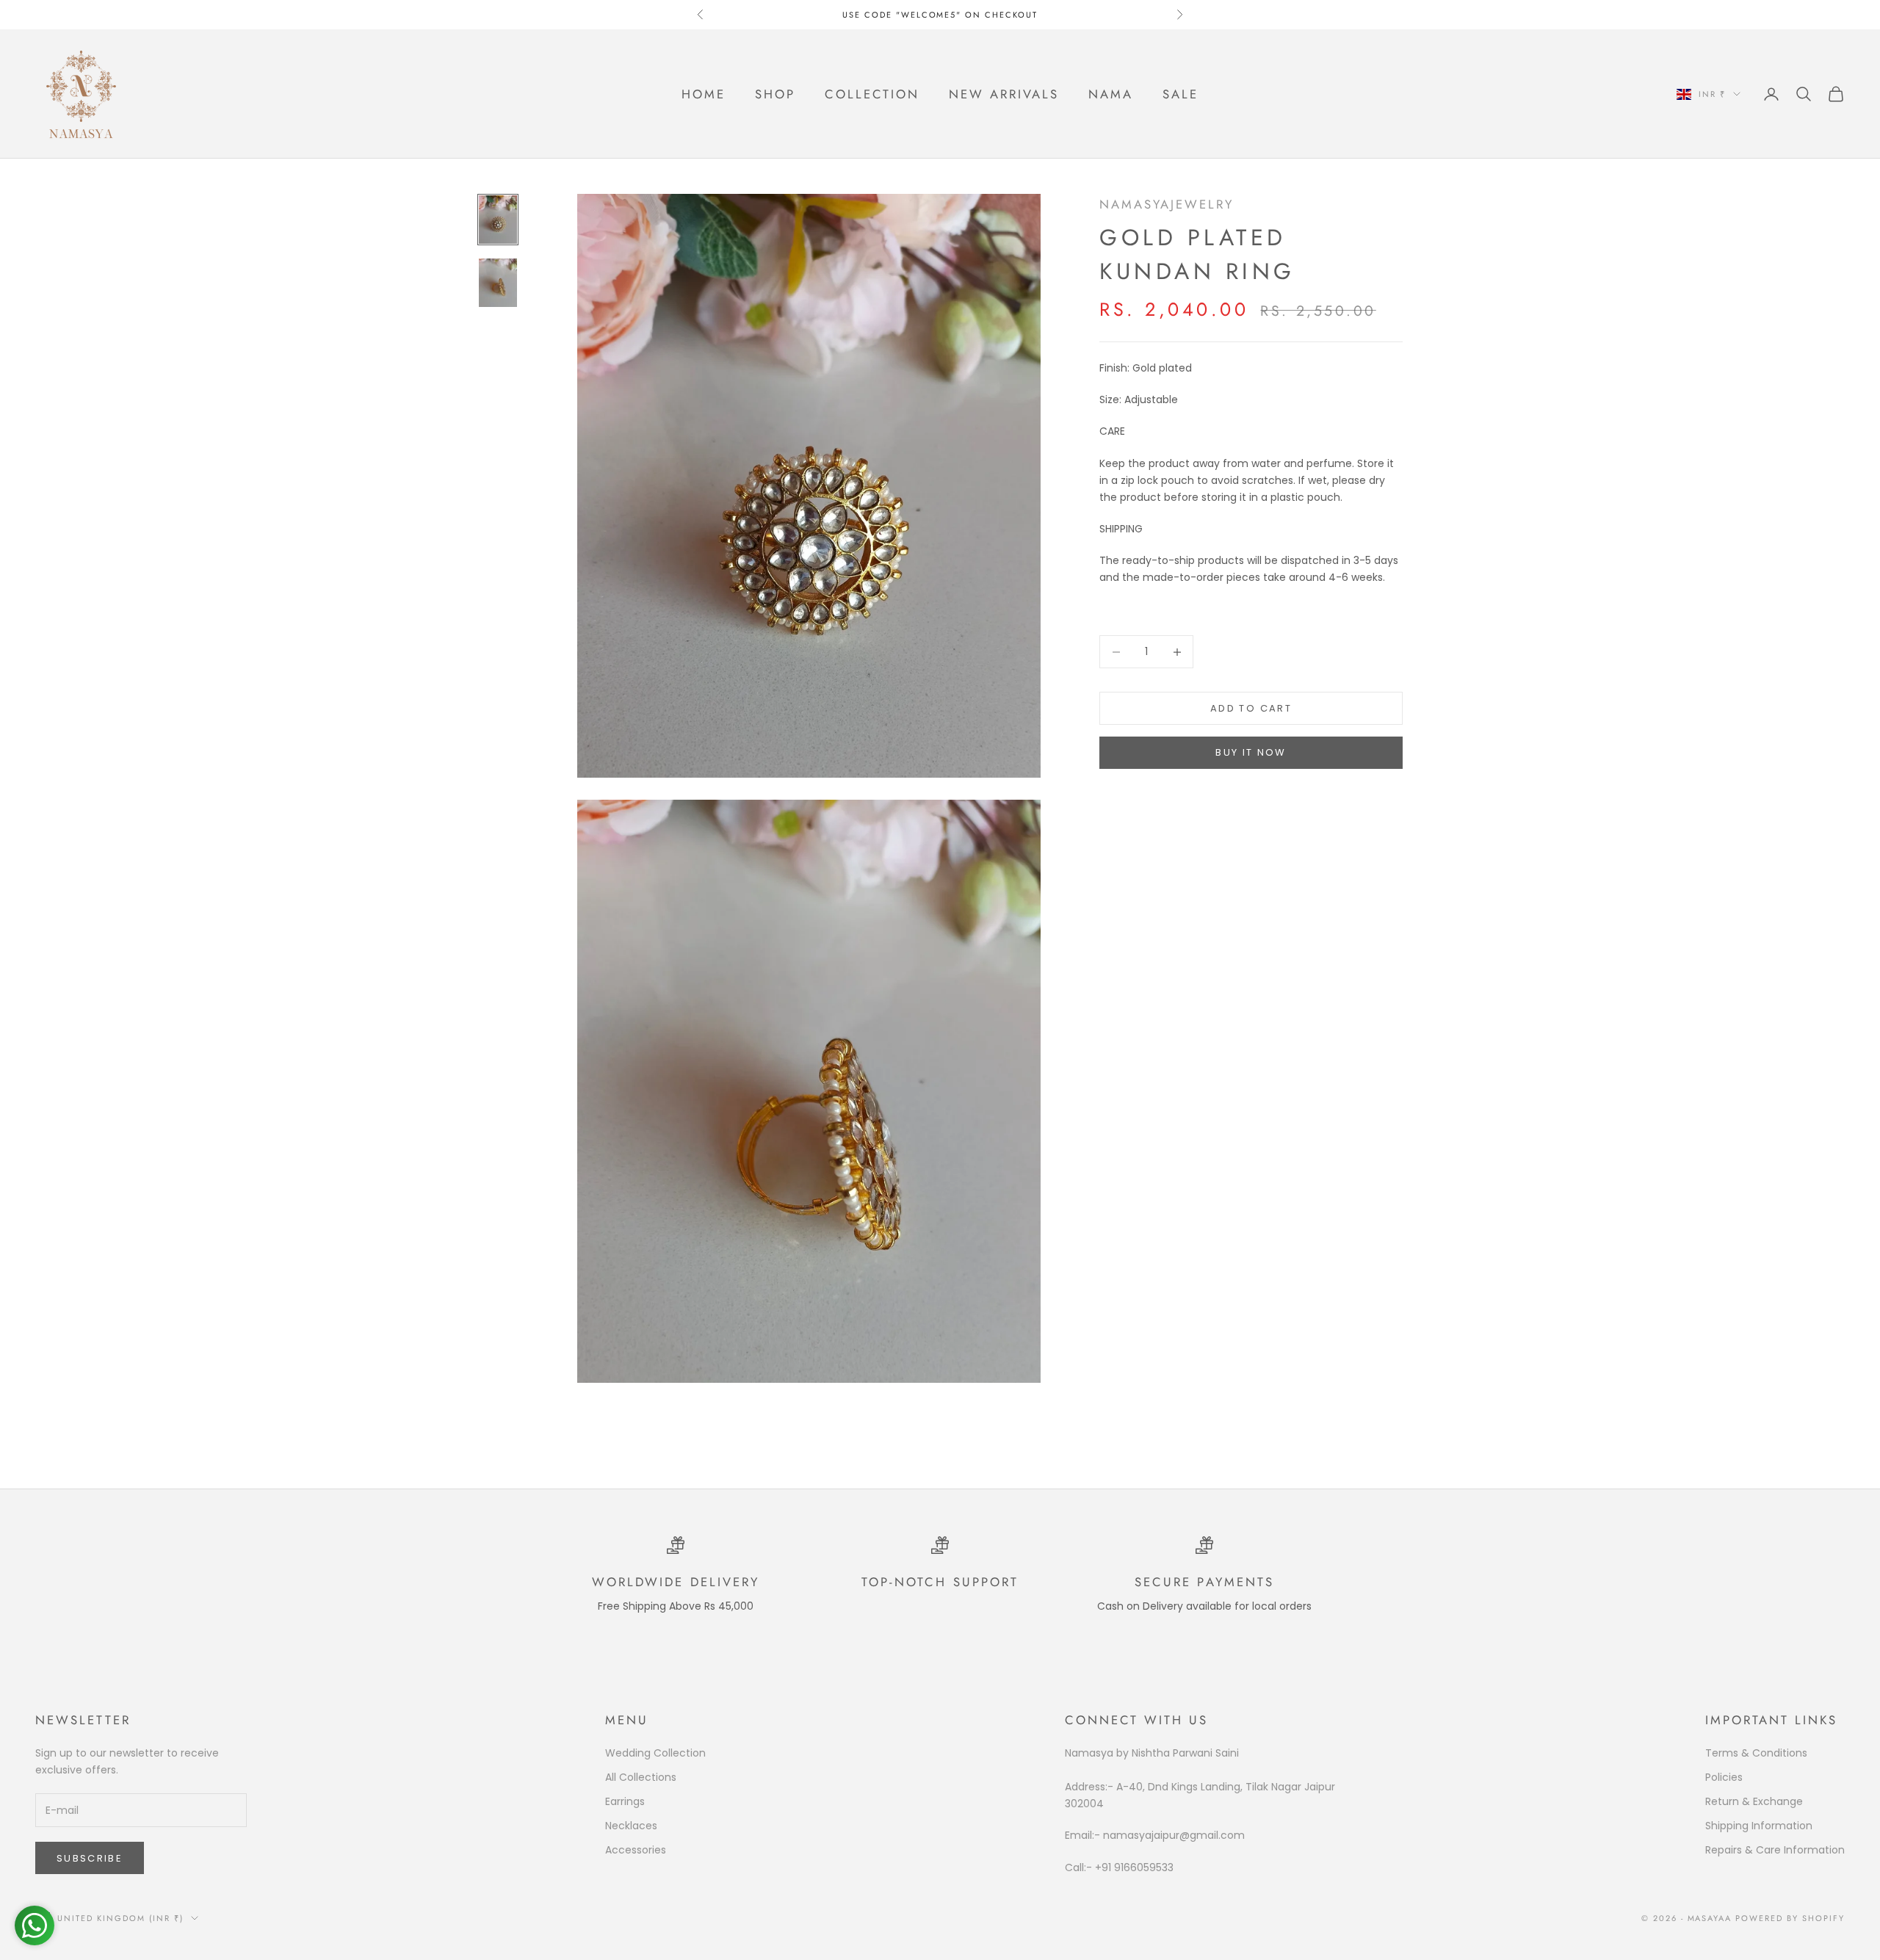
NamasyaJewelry (1167, 204)
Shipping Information (1759, 1826)
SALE (1181, 94)
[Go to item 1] (498, 220)
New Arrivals (1004, 94)
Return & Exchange (1754, 1801)
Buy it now (1251, 752)
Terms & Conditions (1756, 1753)
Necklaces (631, 1826)
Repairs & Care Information (1775, 1850)
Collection (872, 94)
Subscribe (90, 1858)
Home (704, 94)
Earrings (625, 1801)
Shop (775, 94)
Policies (1724, 1777)
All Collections (641, 1777)
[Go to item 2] (498, 283)
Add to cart (1251, 708)
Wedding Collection (655, 1753)
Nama (1111, 94)
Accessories (636, 1850)
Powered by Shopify (1790, 1918)
